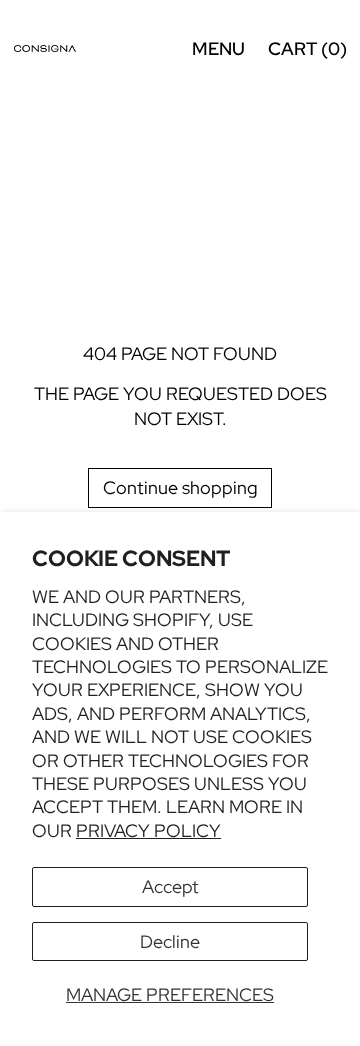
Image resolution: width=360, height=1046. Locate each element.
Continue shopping (180, 487)
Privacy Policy (148, 830)
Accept (170, 886)
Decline (170, 941)
